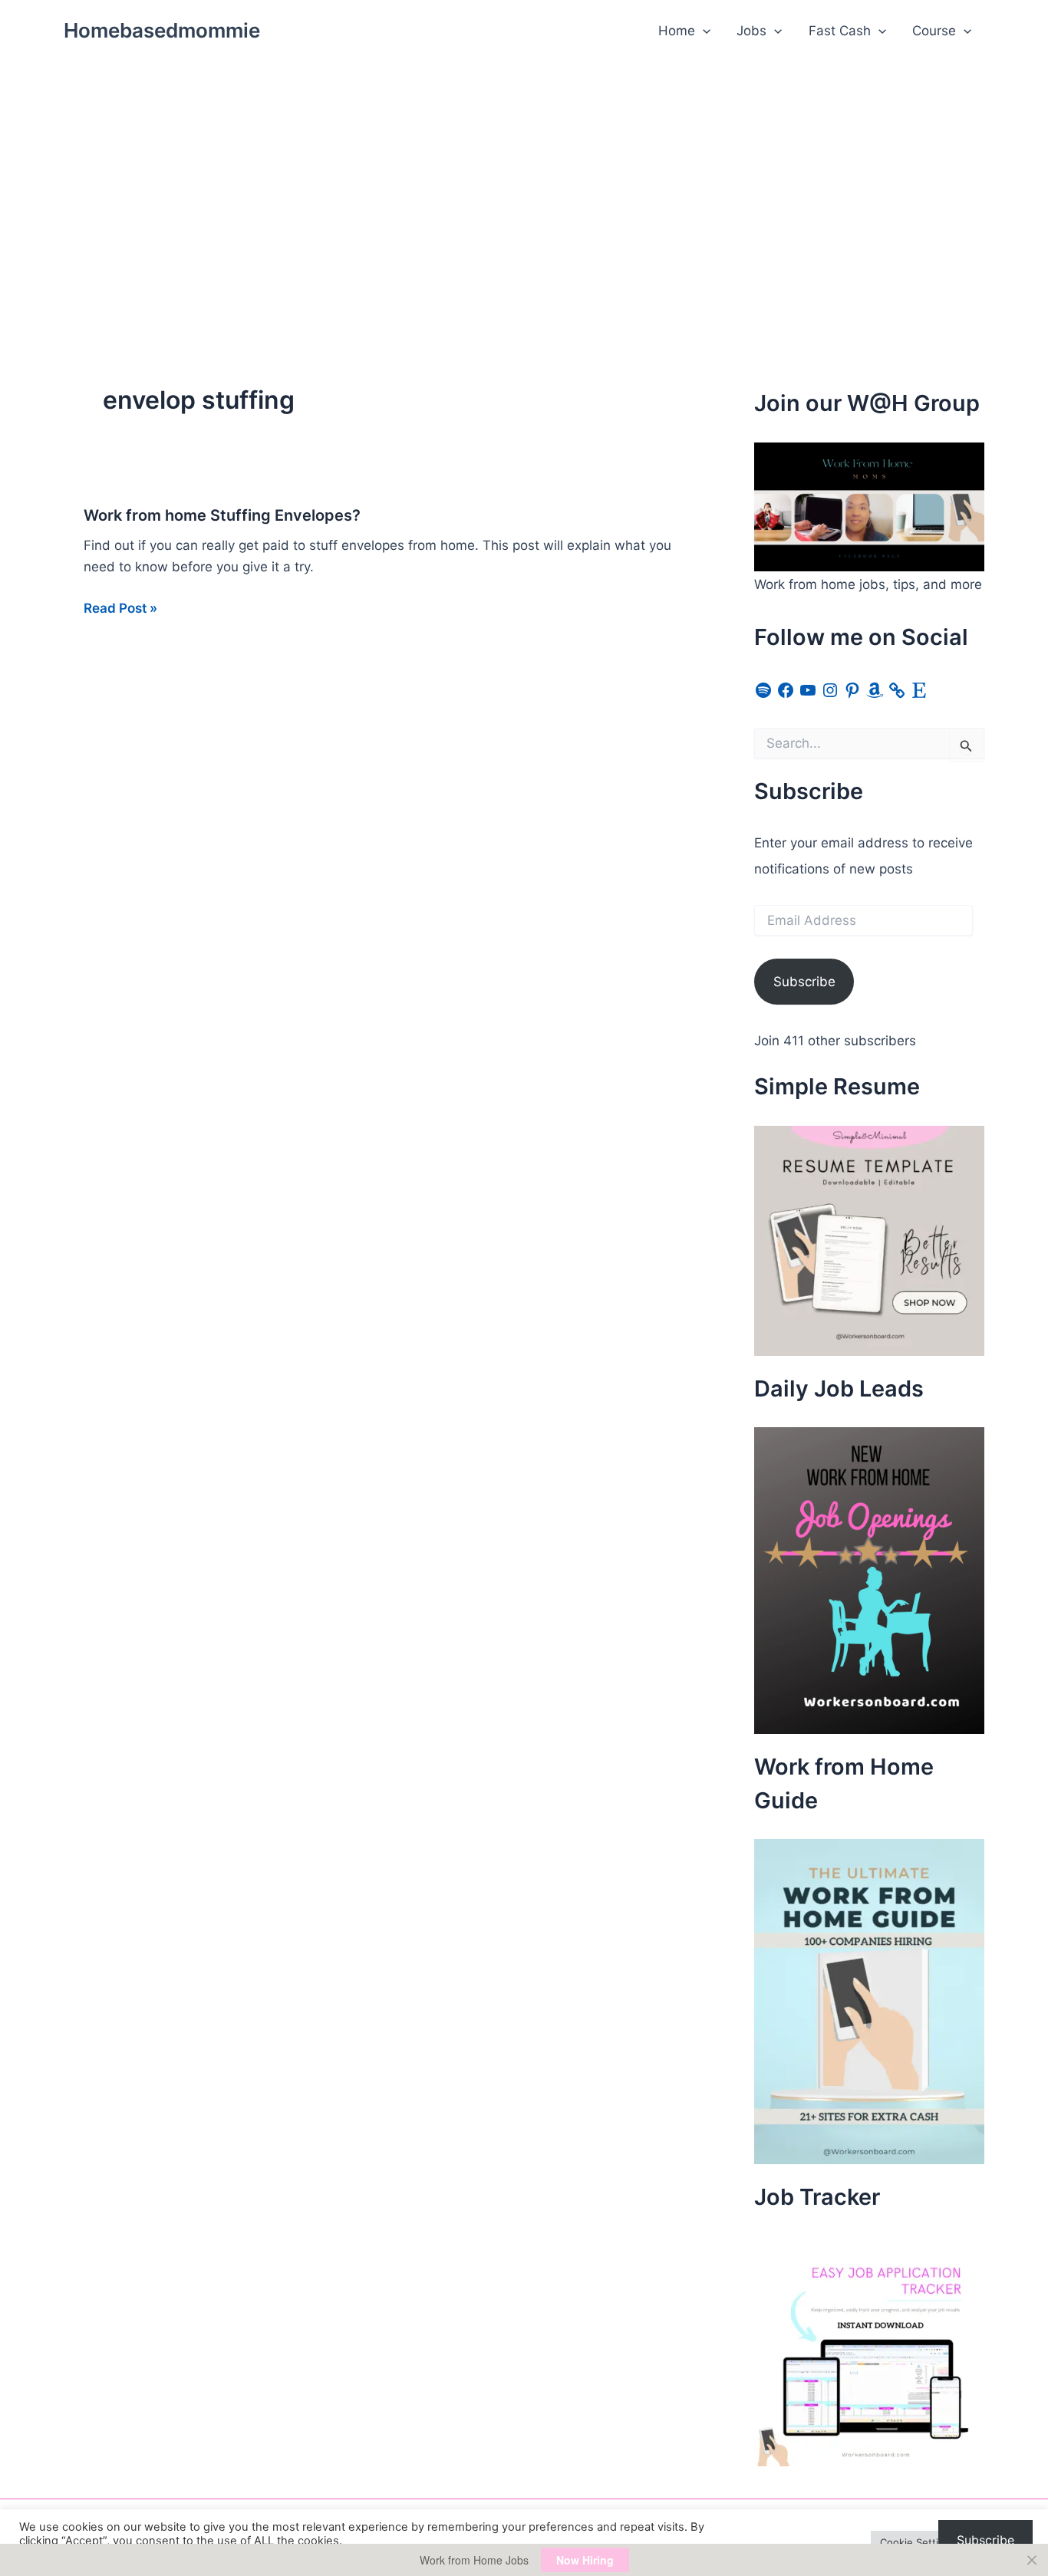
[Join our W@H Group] (869, 506)
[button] (703, 31)
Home (677, 31)
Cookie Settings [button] (918, 2542)
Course (934, 31)
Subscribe (804, 982)
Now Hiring (585, 2560)
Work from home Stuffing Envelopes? (222, 515)
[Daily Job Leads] (869, 1580)
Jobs (751, 31)
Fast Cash (840, 31)
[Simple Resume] (869, 1239)
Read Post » (120, 609)
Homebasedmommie (162, 30)
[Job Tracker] (869, 2350)
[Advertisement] (524, 177)
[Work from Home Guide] (869, 2001)
